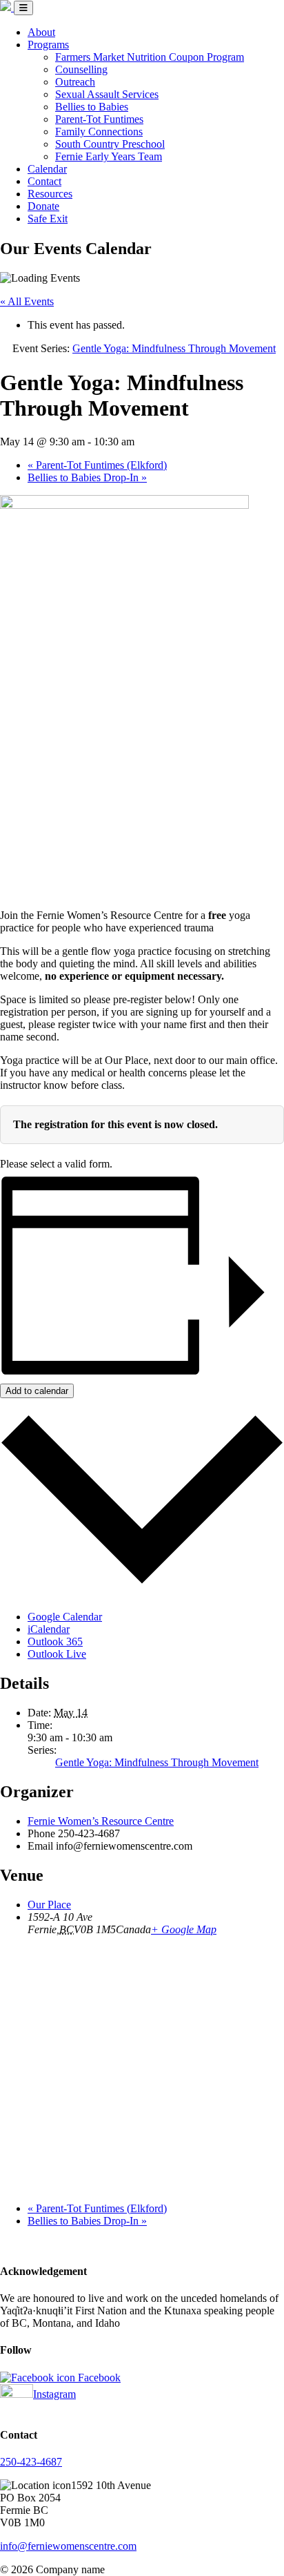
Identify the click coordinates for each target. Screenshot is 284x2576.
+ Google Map (184, 1929)
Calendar (47, 169)
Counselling (81, 69)
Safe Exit (48, 219)
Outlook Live (57, 1654)
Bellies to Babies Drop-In (87, 477)
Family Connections (99, 132)
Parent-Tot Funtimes (99, 119)
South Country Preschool (110, 144)
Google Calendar (65, 1617)
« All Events (27, 301)
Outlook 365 (55, 1642)
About (41, 32)
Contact (44, 181)
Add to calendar (37, 1391)
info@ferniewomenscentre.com (68, 2546)
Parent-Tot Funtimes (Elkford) (97, 465)
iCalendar (49, 1629)
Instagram (54, 2394)
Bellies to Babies (92, 107)
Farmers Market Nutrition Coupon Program (150, 57)
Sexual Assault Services (107, 94)
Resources (50, 194)
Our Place (49, 1905)
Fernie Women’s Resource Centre (101, 1821)
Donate (43, 206)
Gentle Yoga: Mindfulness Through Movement (157, 1762)
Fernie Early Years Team (109, 156)
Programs (48, 45)
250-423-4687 (31, 2462)
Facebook (98, 2378)
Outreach (75, 82)
